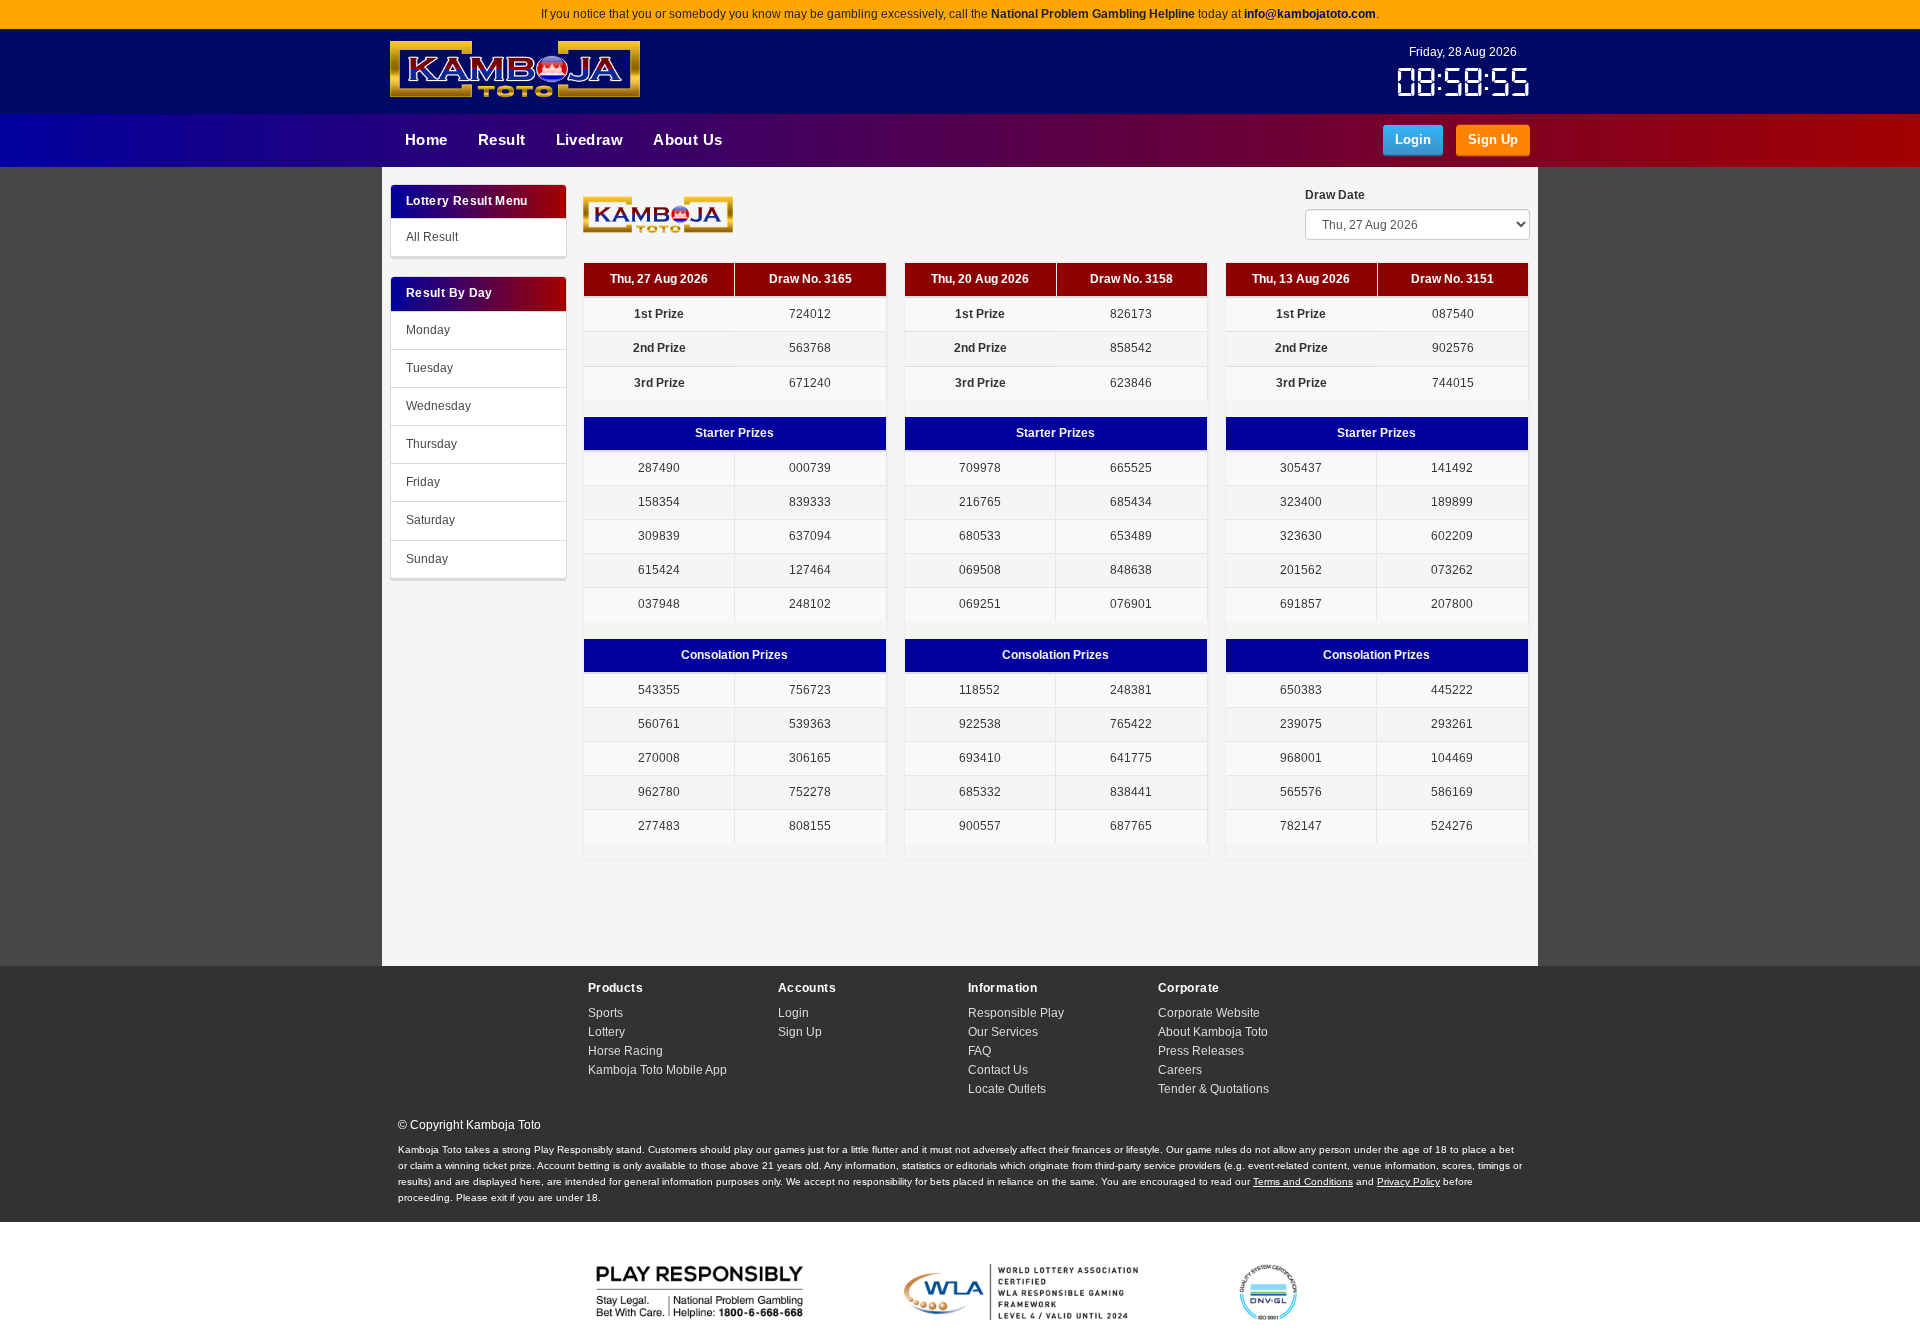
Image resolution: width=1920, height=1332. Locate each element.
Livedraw (590, 139)
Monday (428, 330)
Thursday (431, 444)
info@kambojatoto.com (1310, 14)
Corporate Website (1209, 1013)
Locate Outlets (1007, 1089)
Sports (605, 1013)
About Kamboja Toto (1213, 1032)
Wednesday (438, 406)
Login (1413, 138)
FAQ (979, 1051)
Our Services (1003, 1032)
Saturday (430, 520)
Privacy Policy (1408, 1181)
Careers (1180, 1070)
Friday (423, 482)
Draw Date (1335, 195)
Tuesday (429, 368)
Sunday (427, 559)
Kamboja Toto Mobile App (657, 1070)
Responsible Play (1016, 1013)
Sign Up (1493, 138)
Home (426, 139)
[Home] (515, 74)
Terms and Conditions (1303, 1181)
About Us (688, 139)
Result (502, 139)
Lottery (606, 1032)
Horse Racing (625, 1051)
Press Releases (1201, 1051)
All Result (432, 237)
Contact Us (998, 1070)
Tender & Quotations (1213, 1089)
